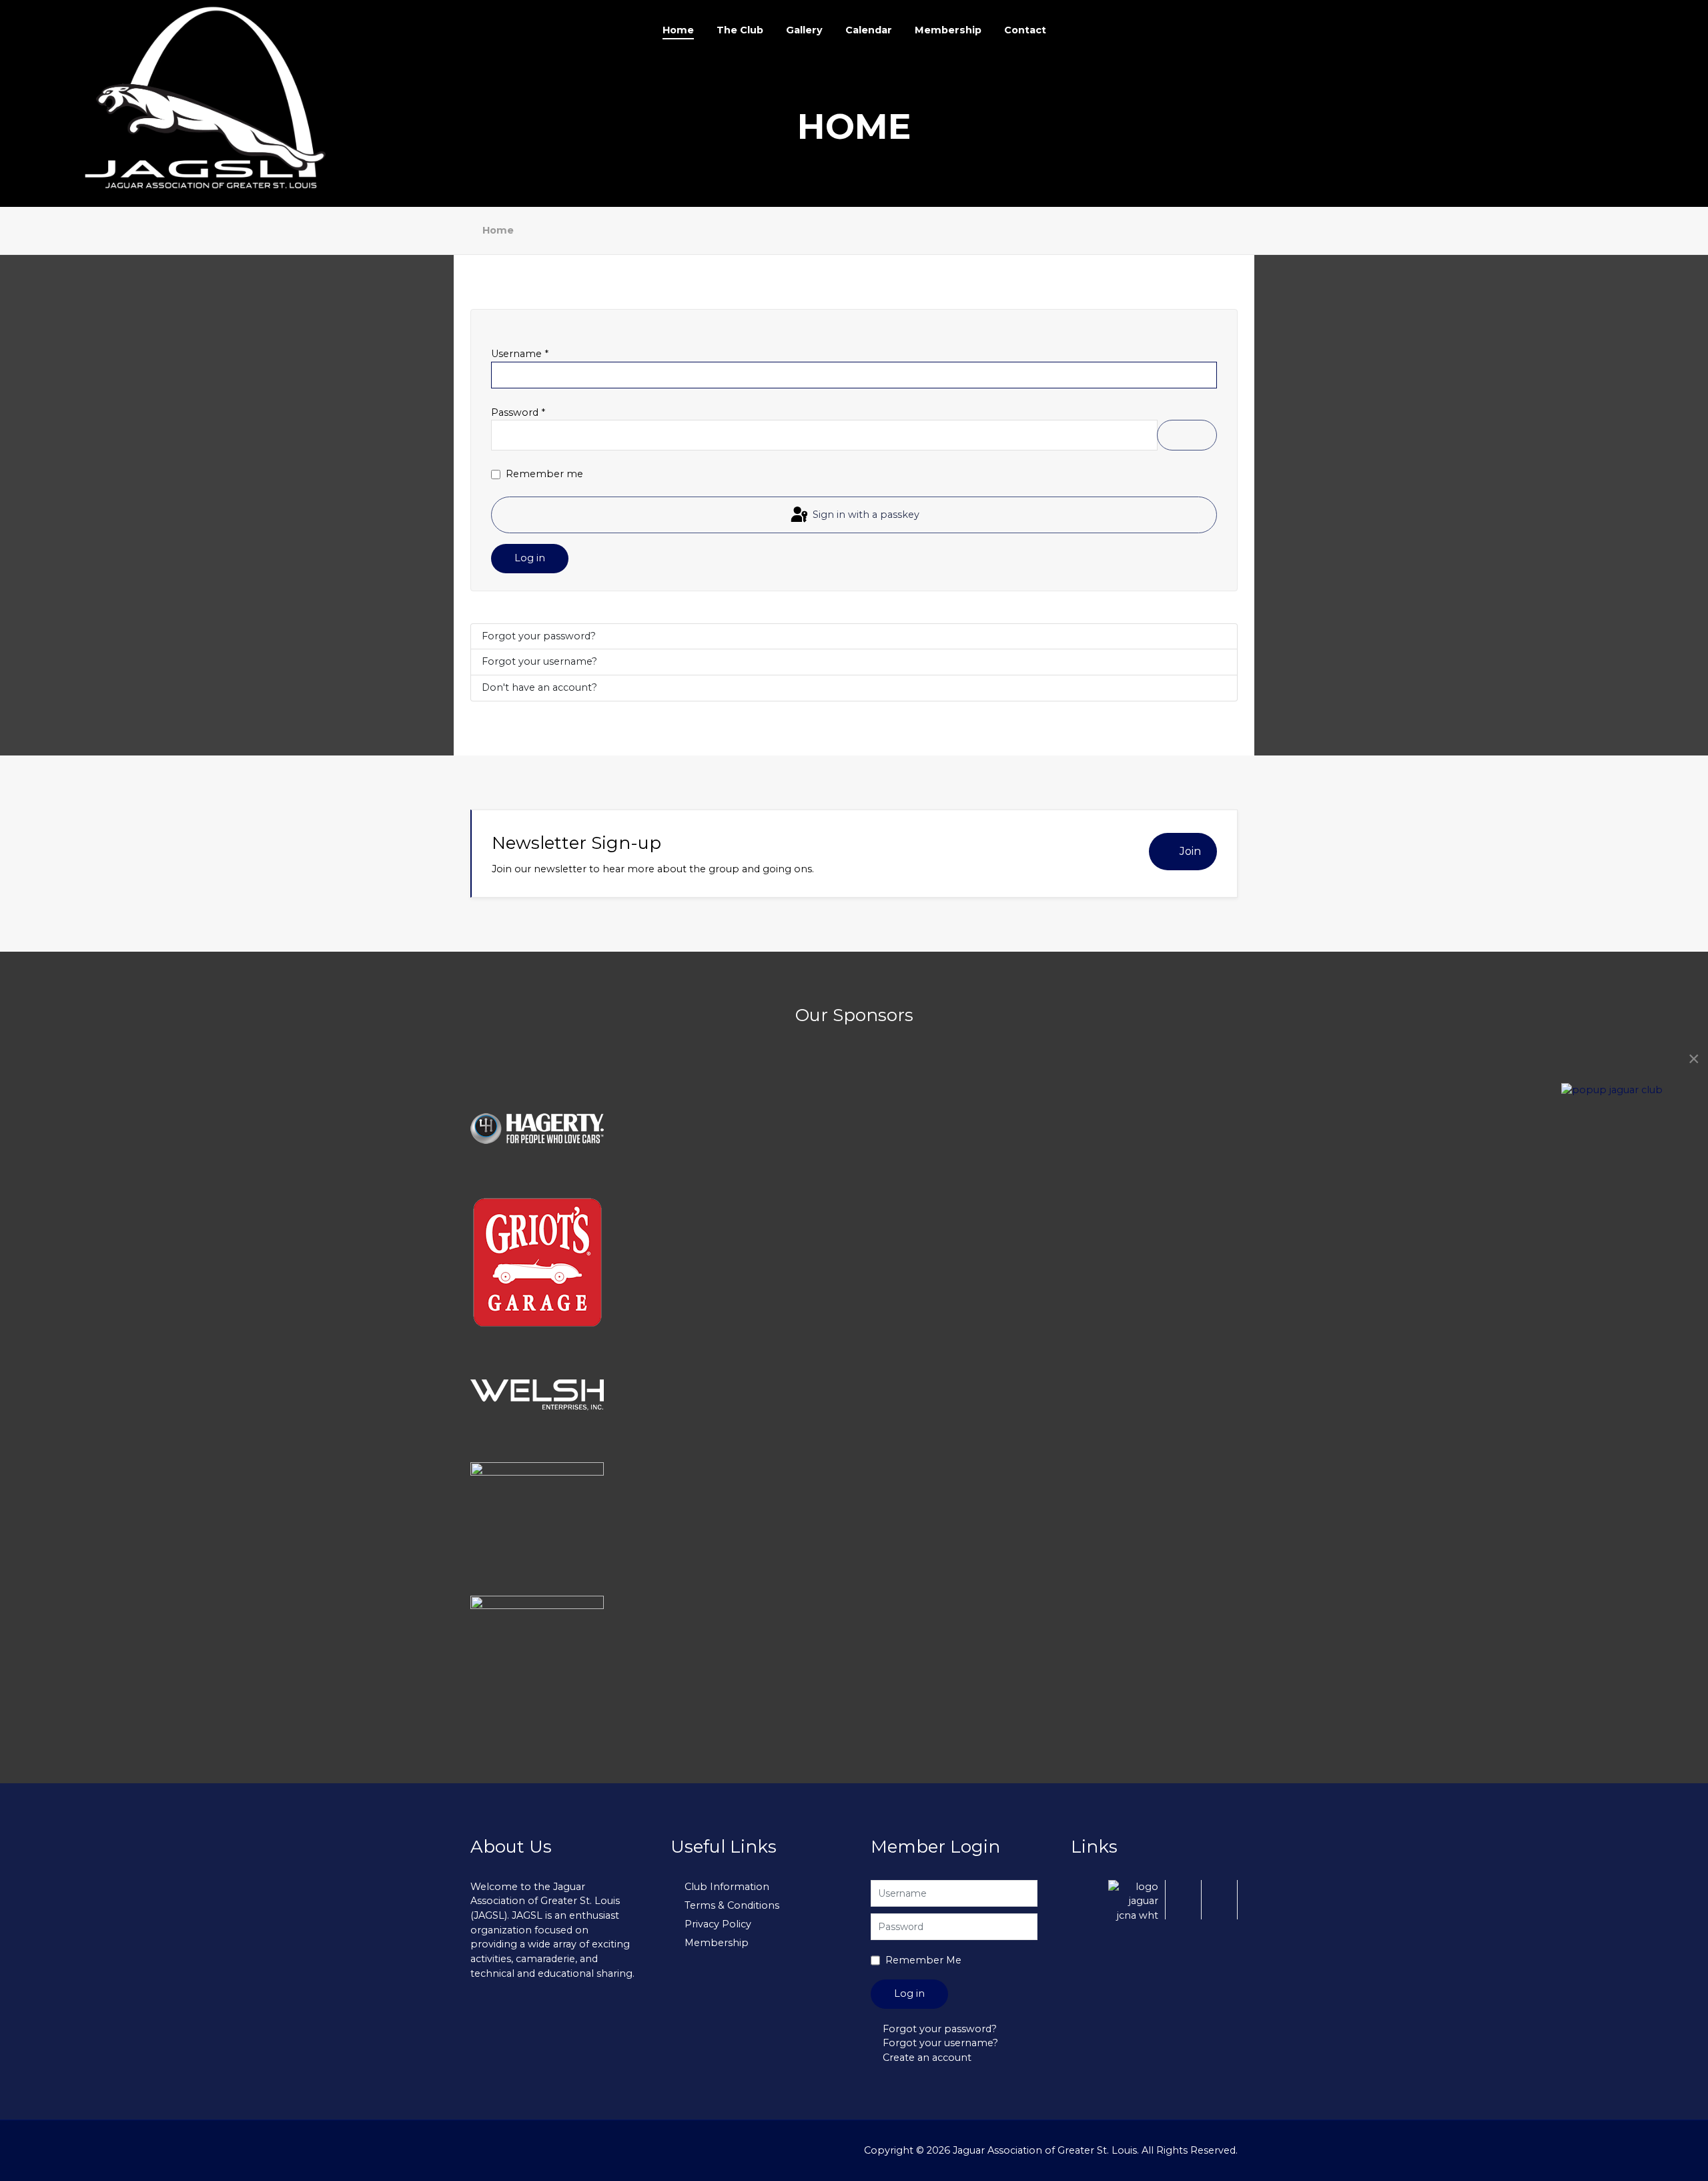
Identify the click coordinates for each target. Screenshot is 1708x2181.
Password (518, 412)
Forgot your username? (539, 661)
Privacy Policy (718, 1924)
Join (1190, 851)
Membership (717, 1943)
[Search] (1568, 30)
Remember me (544, 474)
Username (520, 354)
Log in (530, 558)
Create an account (927, 2058)
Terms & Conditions (732, 1905)
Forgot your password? (539, 636)
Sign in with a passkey (865, 514)
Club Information (727, 1887)
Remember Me (923, 1960)
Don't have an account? (539, 687)
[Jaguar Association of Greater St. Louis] (211, 97)
